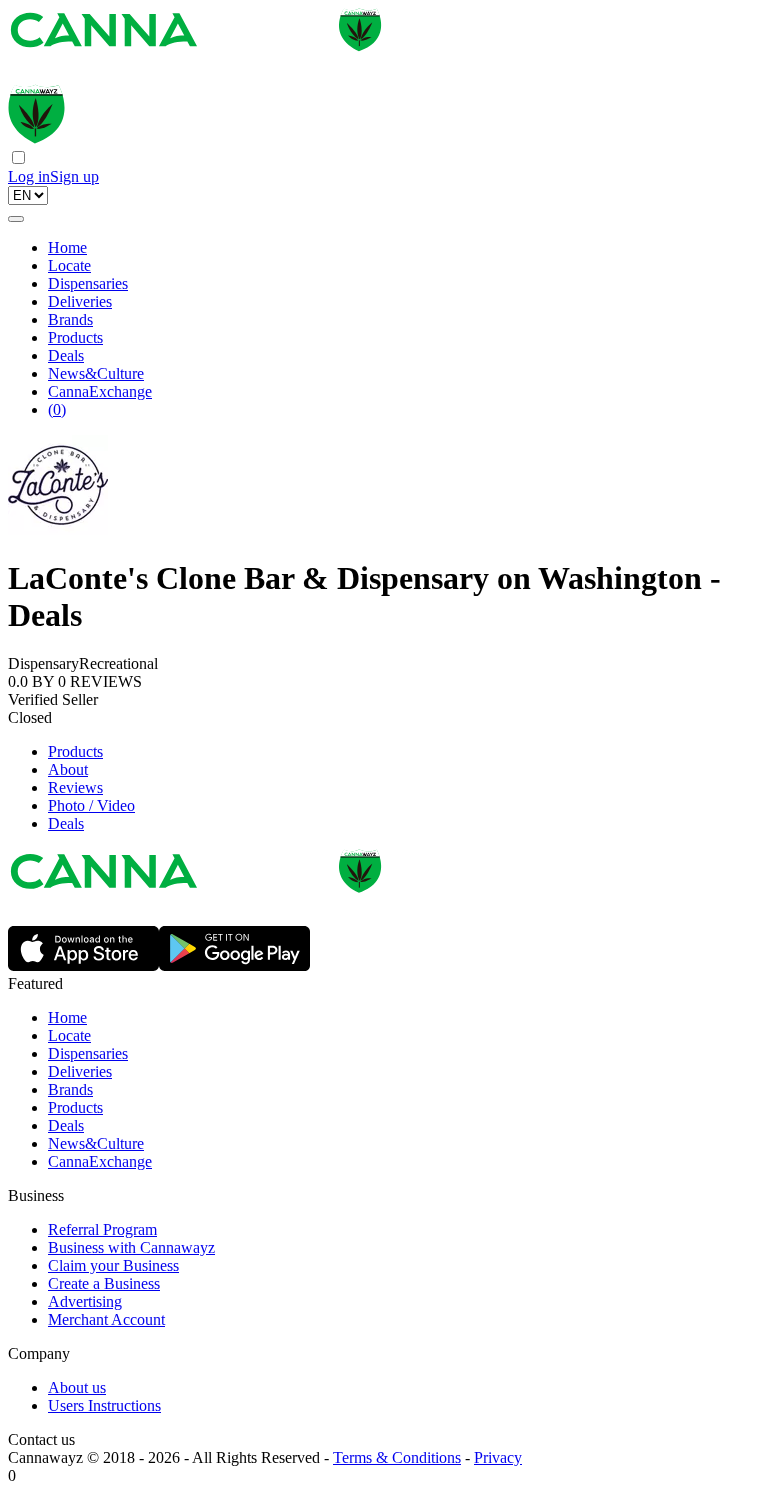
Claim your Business (113, 1265)
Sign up (74, 176)
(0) (57, 409)
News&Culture (96, 373)
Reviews (75, 787)
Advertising (85, 1301)
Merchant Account (106, 1319)
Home (67, 247)
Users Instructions (104, 1405)
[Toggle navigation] (16, 219)
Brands (70, 319)
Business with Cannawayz (131, 1247)
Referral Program (102, 1229)
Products (75, 337)
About (68, 769)
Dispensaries (88, 283)
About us (77, 1387)
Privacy (498, 1457)
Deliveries (80, 301)
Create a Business (104, 1283)
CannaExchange (100, 391)
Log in (29, 176)
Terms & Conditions (397, 1457)
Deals (66, 355)
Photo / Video (91, 805)
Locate (69, 265)
